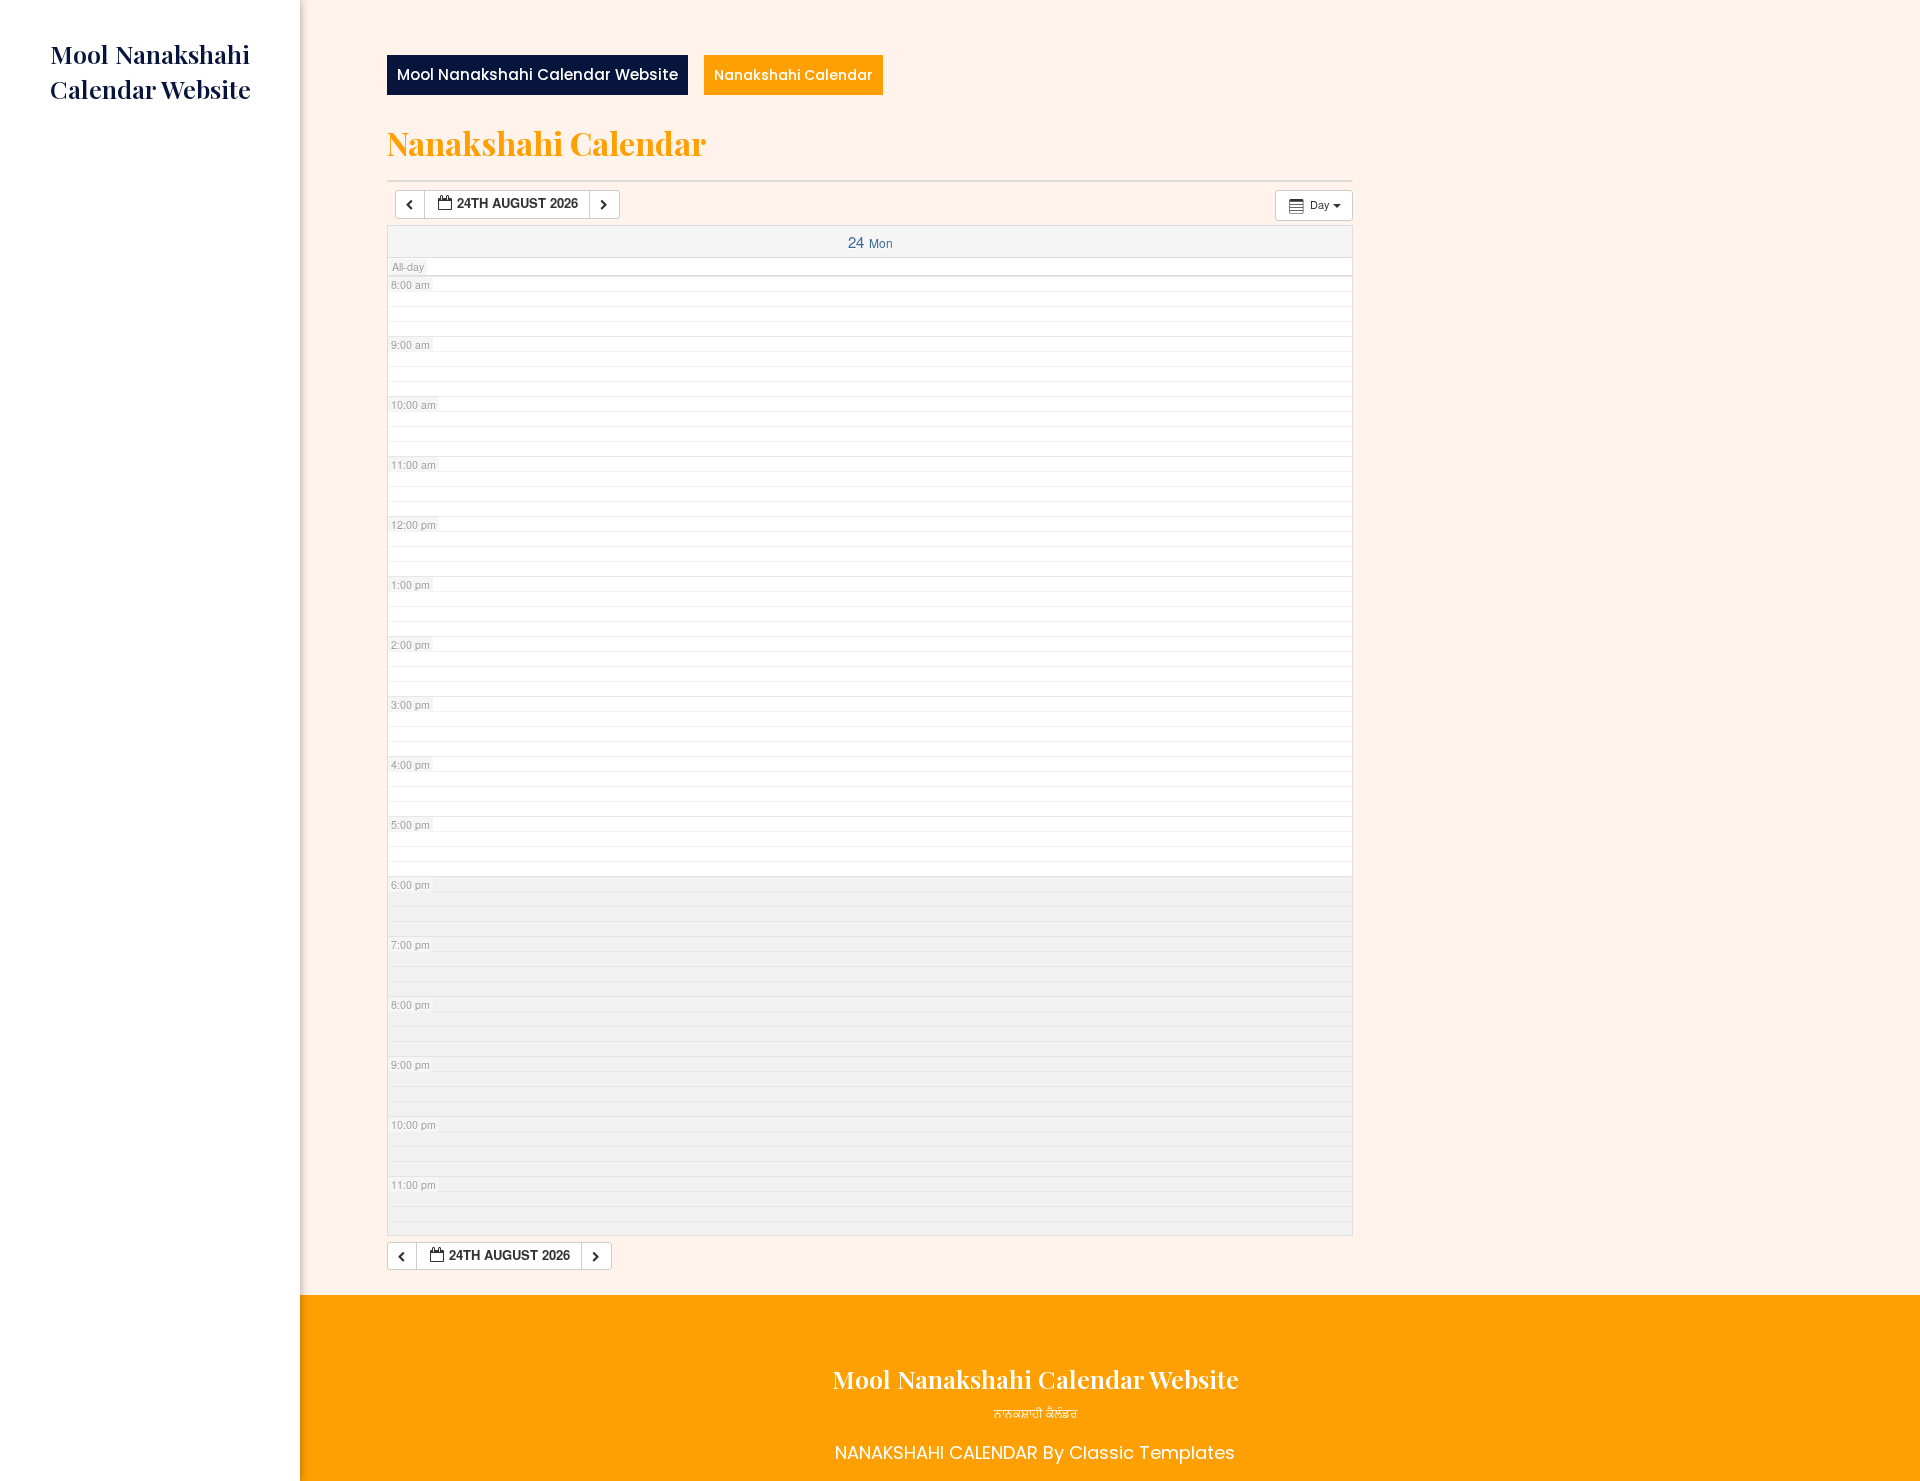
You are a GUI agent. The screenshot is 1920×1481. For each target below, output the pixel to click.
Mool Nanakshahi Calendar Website (537, 74)
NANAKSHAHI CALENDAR (936, 1452)
